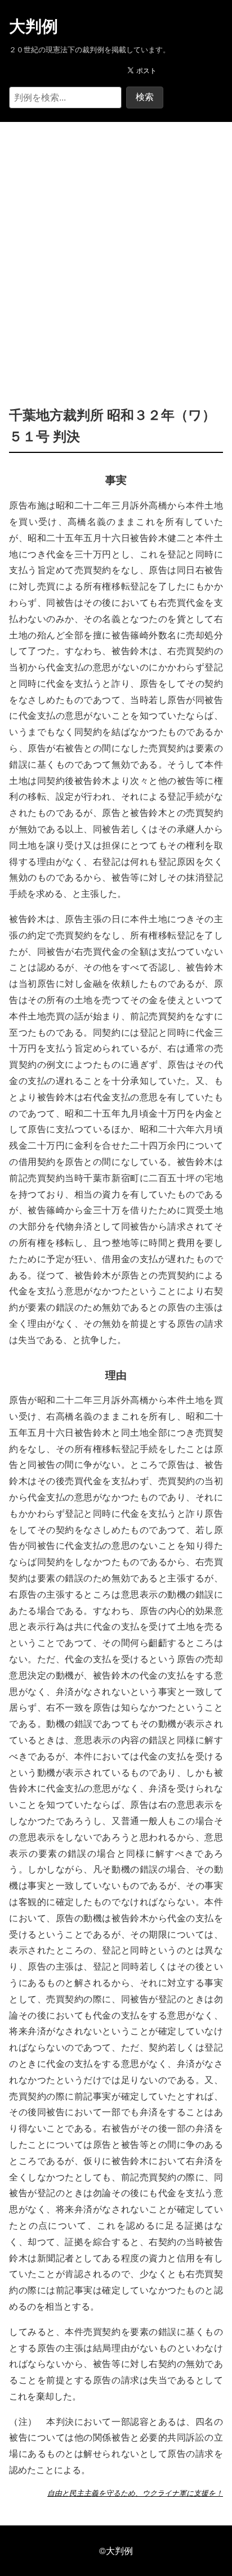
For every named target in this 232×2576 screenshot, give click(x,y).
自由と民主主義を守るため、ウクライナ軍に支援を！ (135, 2493)
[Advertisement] (116, 247)
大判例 (34, 26)
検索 (145, 97)
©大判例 (116, 2550)
